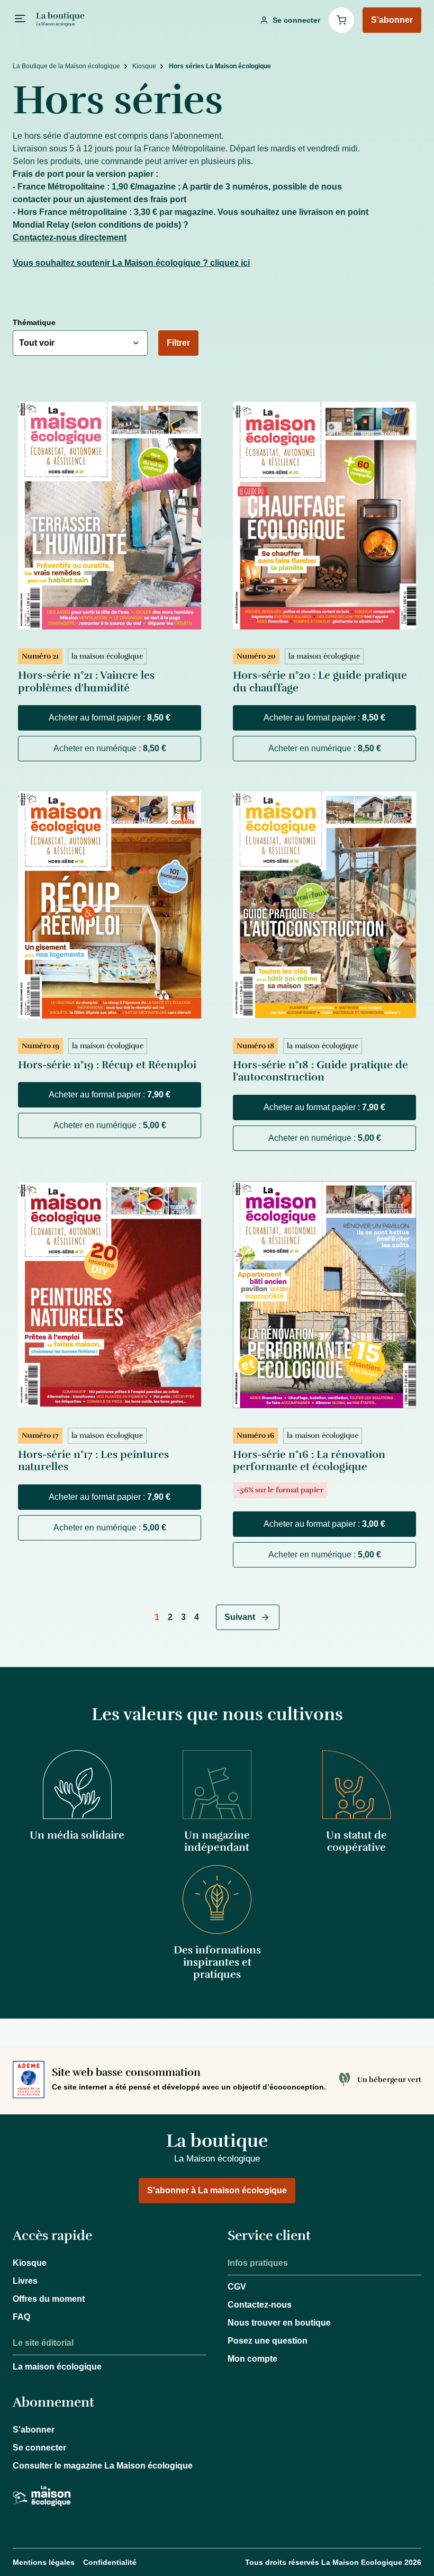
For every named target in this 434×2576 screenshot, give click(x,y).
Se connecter (39, 2448)
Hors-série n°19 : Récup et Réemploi (107, 1065)
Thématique (34, 322)
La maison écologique (57, 2367)
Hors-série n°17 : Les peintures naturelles (93, 1461)
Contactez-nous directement (70, 237)
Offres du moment (49, 2299)
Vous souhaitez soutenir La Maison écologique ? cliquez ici (131, 263)
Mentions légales (44, 2562)
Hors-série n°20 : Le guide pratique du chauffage (320, 682)
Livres (25, 2281)
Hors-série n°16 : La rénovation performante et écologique (309, 1461)
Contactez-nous (260, 2305)
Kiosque (30, 2263)
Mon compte (252, 2359)
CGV (237, 2287)
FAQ (21, 2317)
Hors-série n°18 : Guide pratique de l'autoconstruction (320, 1071)
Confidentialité (110, 2562)
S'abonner (34, 2430)
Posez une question (268, 2341)
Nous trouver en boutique (279, 2323)
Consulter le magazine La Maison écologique (103, 2466)
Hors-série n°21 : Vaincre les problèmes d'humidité (86, 682)
